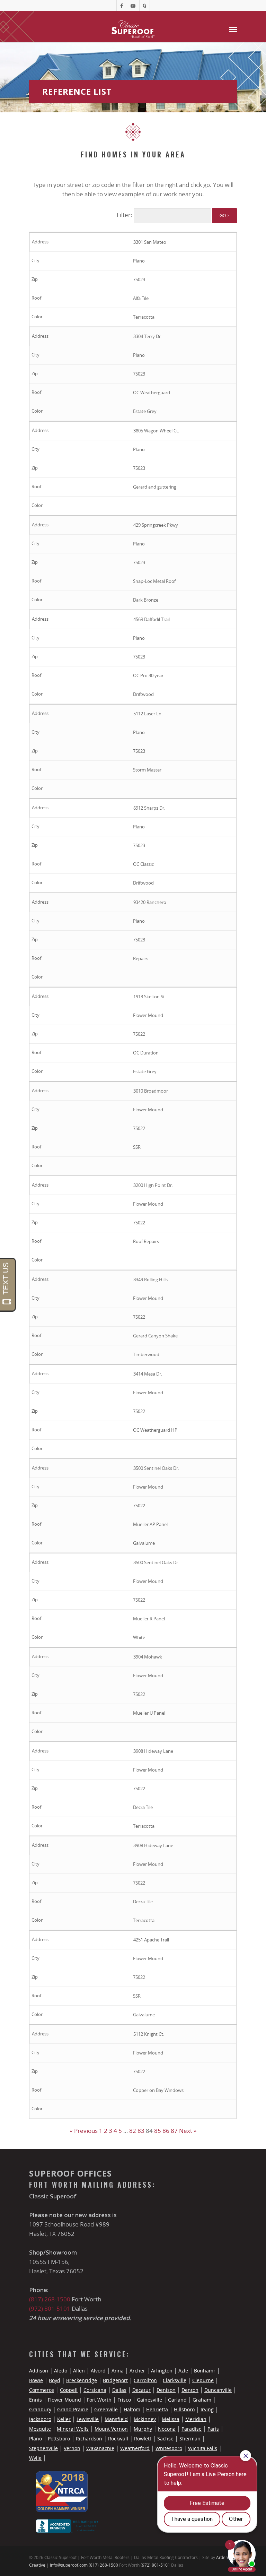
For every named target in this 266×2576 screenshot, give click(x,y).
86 (166, 2131)
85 (158, 2131)
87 (174, 2131)
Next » (188, 2131)
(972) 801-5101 (50, 2308)
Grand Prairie (73, 2409)
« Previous (84, 2131)
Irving (207, 2409)
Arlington (162, 2371)
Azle (183, 2371)
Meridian (196, 2419)
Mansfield (116, 2419)
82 (133, 2131)
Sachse (165, 2439)
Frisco (124, 2400)
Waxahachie (100, 2448)
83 (141, 2131)
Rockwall (118, 2439)
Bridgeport (115, 2380)
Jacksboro (40, 2419)
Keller (64, 2419)
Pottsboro (59, 2439)
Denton (190, 2390)
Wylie (35, 2458)
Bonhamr (205, 2371)
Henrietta (157, 2409)
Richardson (89, 2439)
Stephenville (43, 2448)
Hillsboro (184, 2409)
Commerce (42, 2390)
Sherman (190, 2439)
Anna (118, 2371)
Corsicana (95, 2390)
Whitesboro (169, 2448)
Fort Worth (99, 2400)
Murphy (143, 2429)
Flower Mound (64, 2400)
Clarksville (175, 2380)
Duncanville (218, 2390)
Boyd (55, 2380)
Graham (202, 2400)
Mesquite (40, 2429)
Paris (213, 2429)
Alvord (98, 2371)
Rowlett (143, 2439)
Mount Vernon (111, 2429)
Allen (79, 2371)
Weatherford (135, 2448)
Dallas (119, 2390)
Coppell (69, 2390)
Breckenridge (82, 2380)
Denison (166, 2390)
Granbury (40, 2409)
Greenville (106, 2409)
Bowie (36, 2380)
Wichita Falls (203, 2448)
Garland (177, 2400)
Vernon (72, 2448)
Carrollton (145, 2380)
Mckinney (145, 2419)
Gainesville (149, 2400)
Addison (39, 2371)
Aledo (61, 2371)
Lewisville (88, 2419)
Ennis (36, 2400)
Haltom (132, 2409)
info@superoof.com (69, 2565)
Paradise (192, 2429)
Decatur (141, 2390)
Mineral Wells (73, 2429)
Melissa (171, 2419)
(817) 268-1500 (50, 2299)
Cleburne (203, 2380)
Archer (137, 2371)
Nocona (167, 2429)
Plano (36, 2439)
